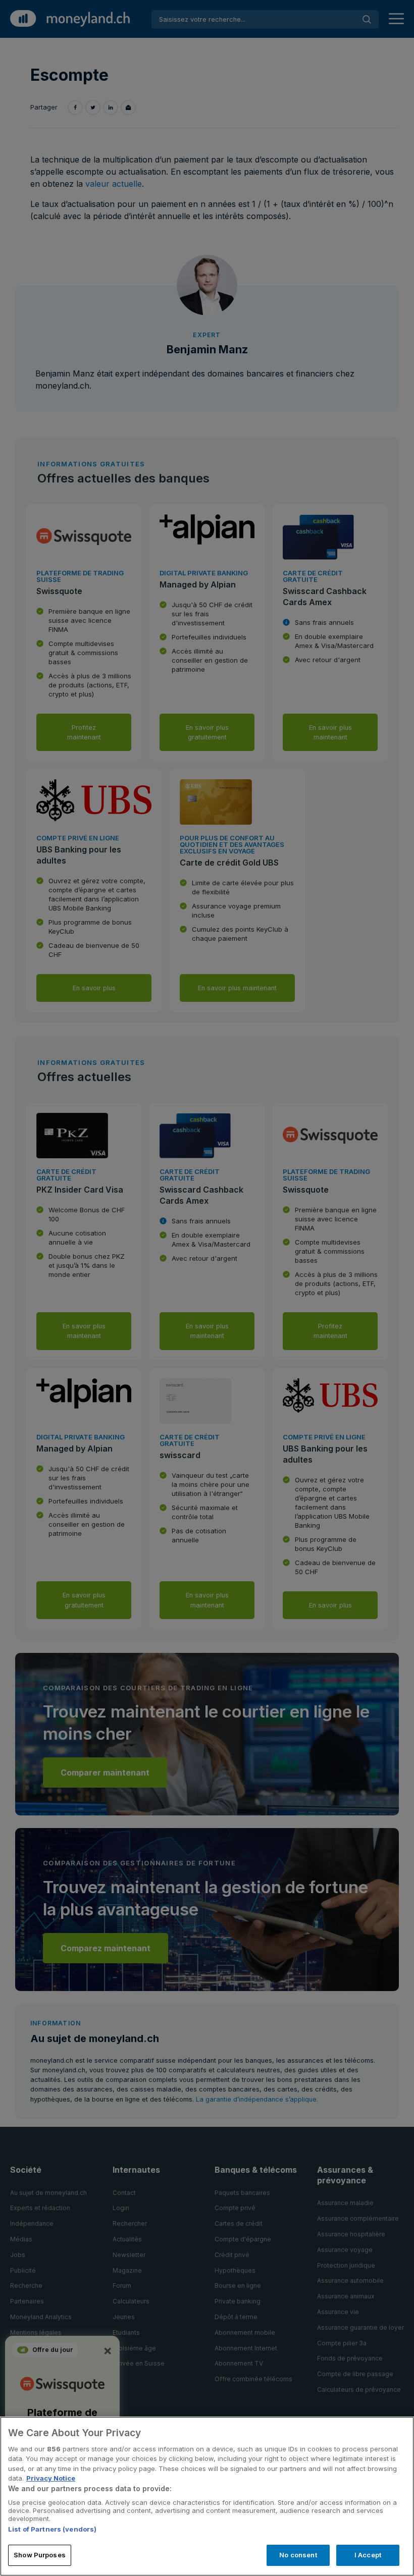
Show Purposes (40, 2555)
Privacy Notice (51, 2478)
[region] (207, 2496)
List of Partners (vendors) (52, 2529)
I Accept (368, 2555)
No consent (298, 2555)
